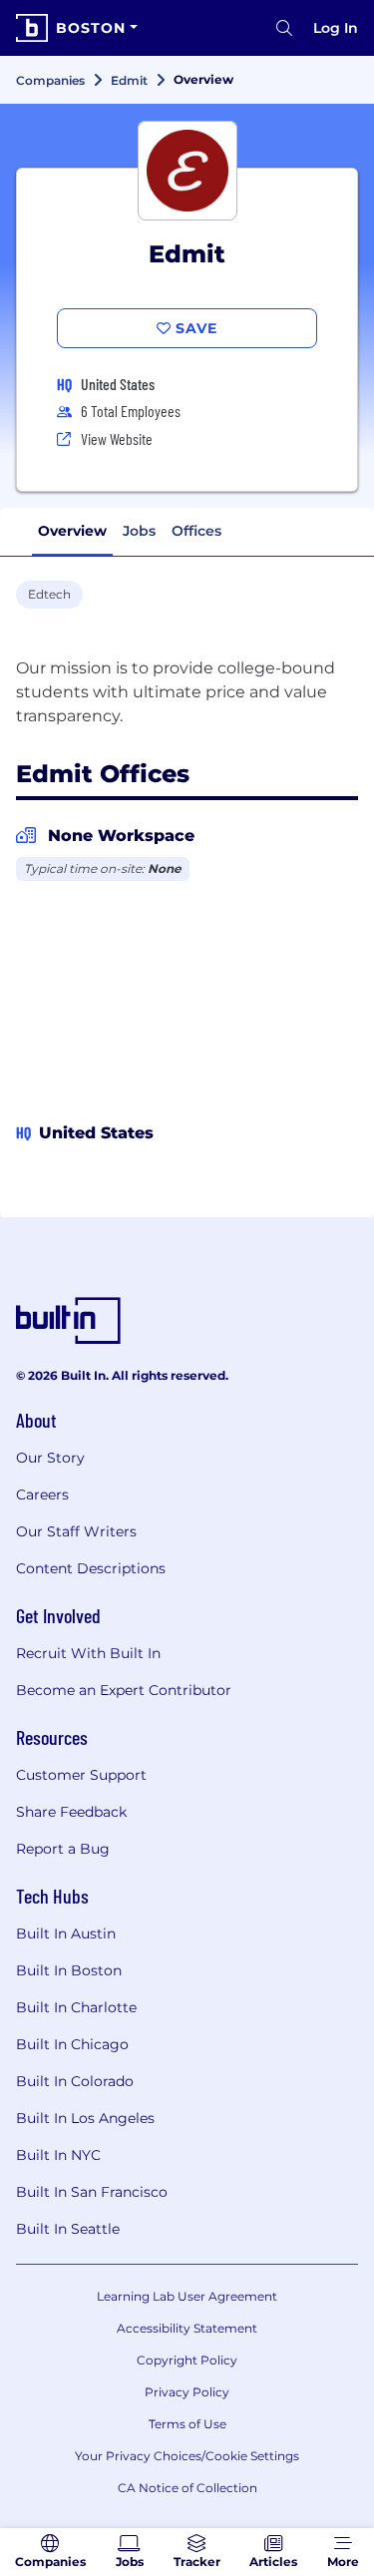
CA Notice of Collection (187, 2488)
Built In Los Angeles (85, 2118)
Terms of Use (187, 2424)
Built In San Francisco (92, 2192)
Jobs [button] (139, 531)
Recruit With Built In (88, 1653)
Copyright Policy (187, 2360)
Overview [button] (72, 531)
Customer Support (81, 1775)
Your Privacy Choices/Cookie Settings (187, 2456)
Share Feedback (71, 1812)
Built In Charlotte (76, 2007)
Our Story (50, 1458)
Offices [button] (196, 531)
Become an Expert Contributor (124, 1690)
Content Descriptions (91, 1568)
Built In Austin (66, 1933)
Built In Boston (69, 1970)
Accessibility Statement (187, 2328)
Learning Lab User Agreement (187, 2296)
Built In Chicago (72, 2044)
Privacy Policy (187, 2392)
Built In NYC (58, 2155)
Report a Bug (63, 1849)
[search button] (284, 28)
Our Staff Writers (76, 1531)
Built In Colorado (75, 2081)
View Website (117, 438)
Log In (336, 28)
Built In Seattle (68, 2229)
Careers (42, 1495)
